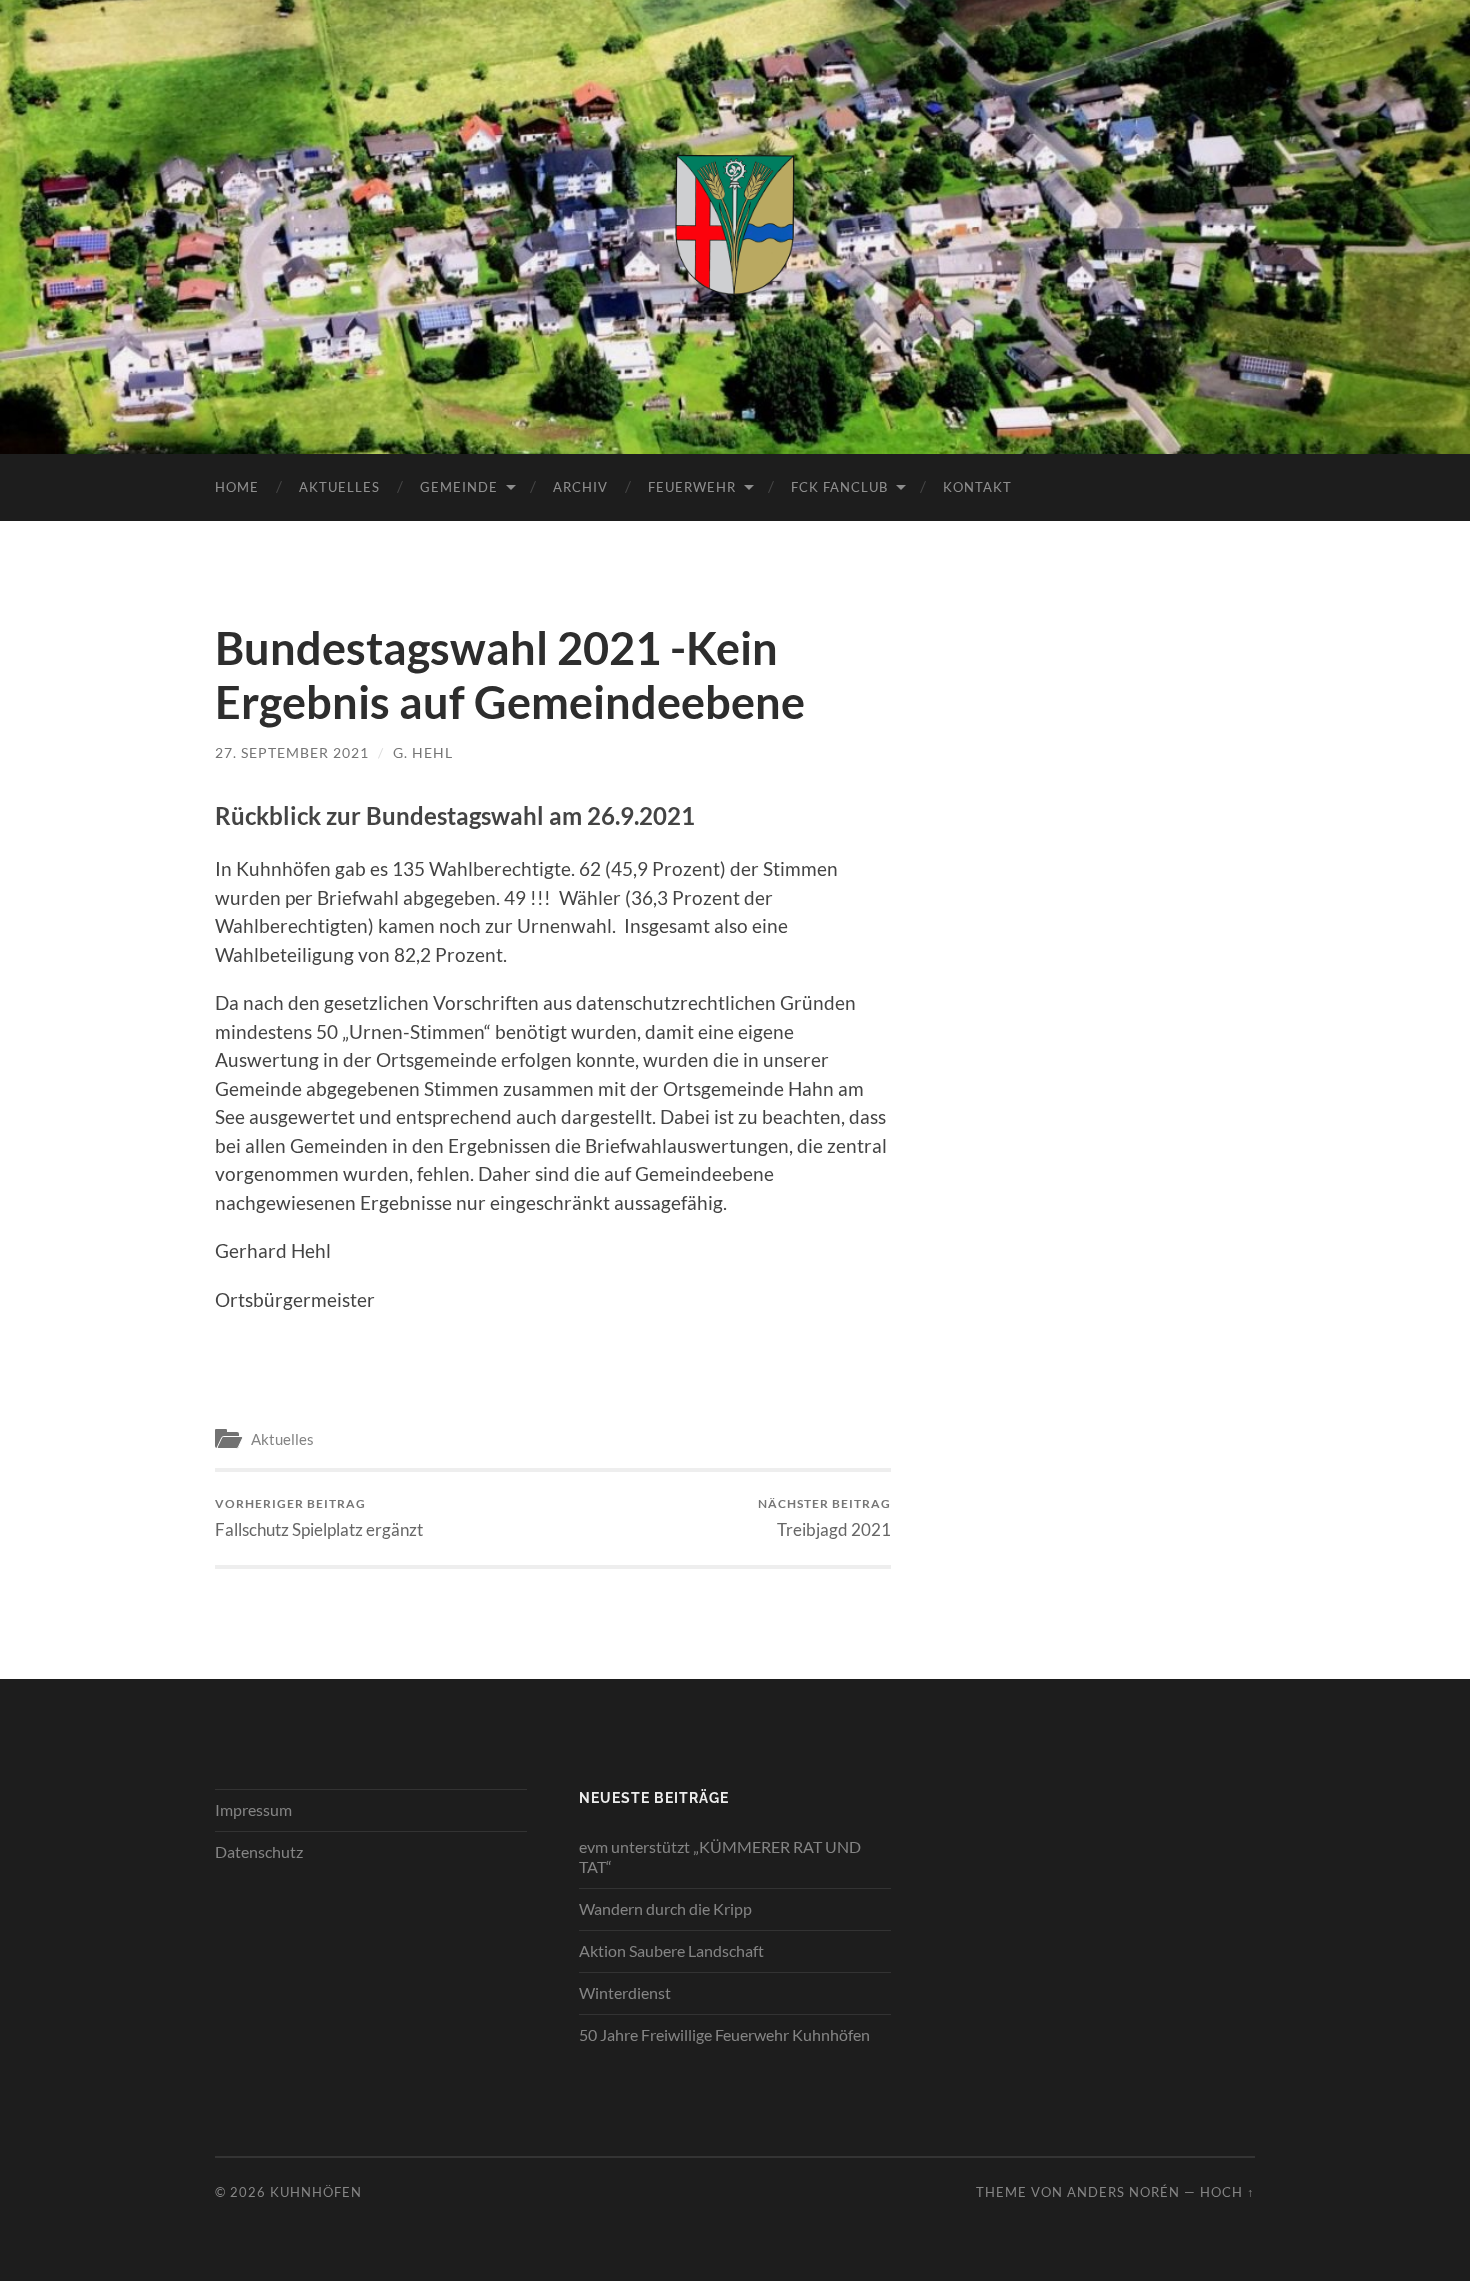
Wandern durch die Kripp (665, 1908)
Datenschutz (259, 1851)
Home (237, 487)
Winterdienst (625, 1992)
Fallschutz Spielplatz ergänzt (319, 1517)
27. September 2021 (292, 752)
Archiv (580, 487)
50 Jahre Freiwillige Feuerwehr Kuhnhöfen (724, 2034)
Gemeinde (459, 487)
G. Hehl (423, 752)
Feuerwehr (692, 487)
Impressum (253, 1809)
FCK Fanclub (839, 487)
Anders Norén (1123, 2192)
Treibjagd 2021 (824, 1517)
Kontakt (977, 487)
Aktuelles (339, 487)
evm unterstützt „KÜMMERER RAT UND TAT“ (720, 1857)
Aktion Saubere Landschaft (671, 1950)
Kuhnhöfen (316, 2192)
